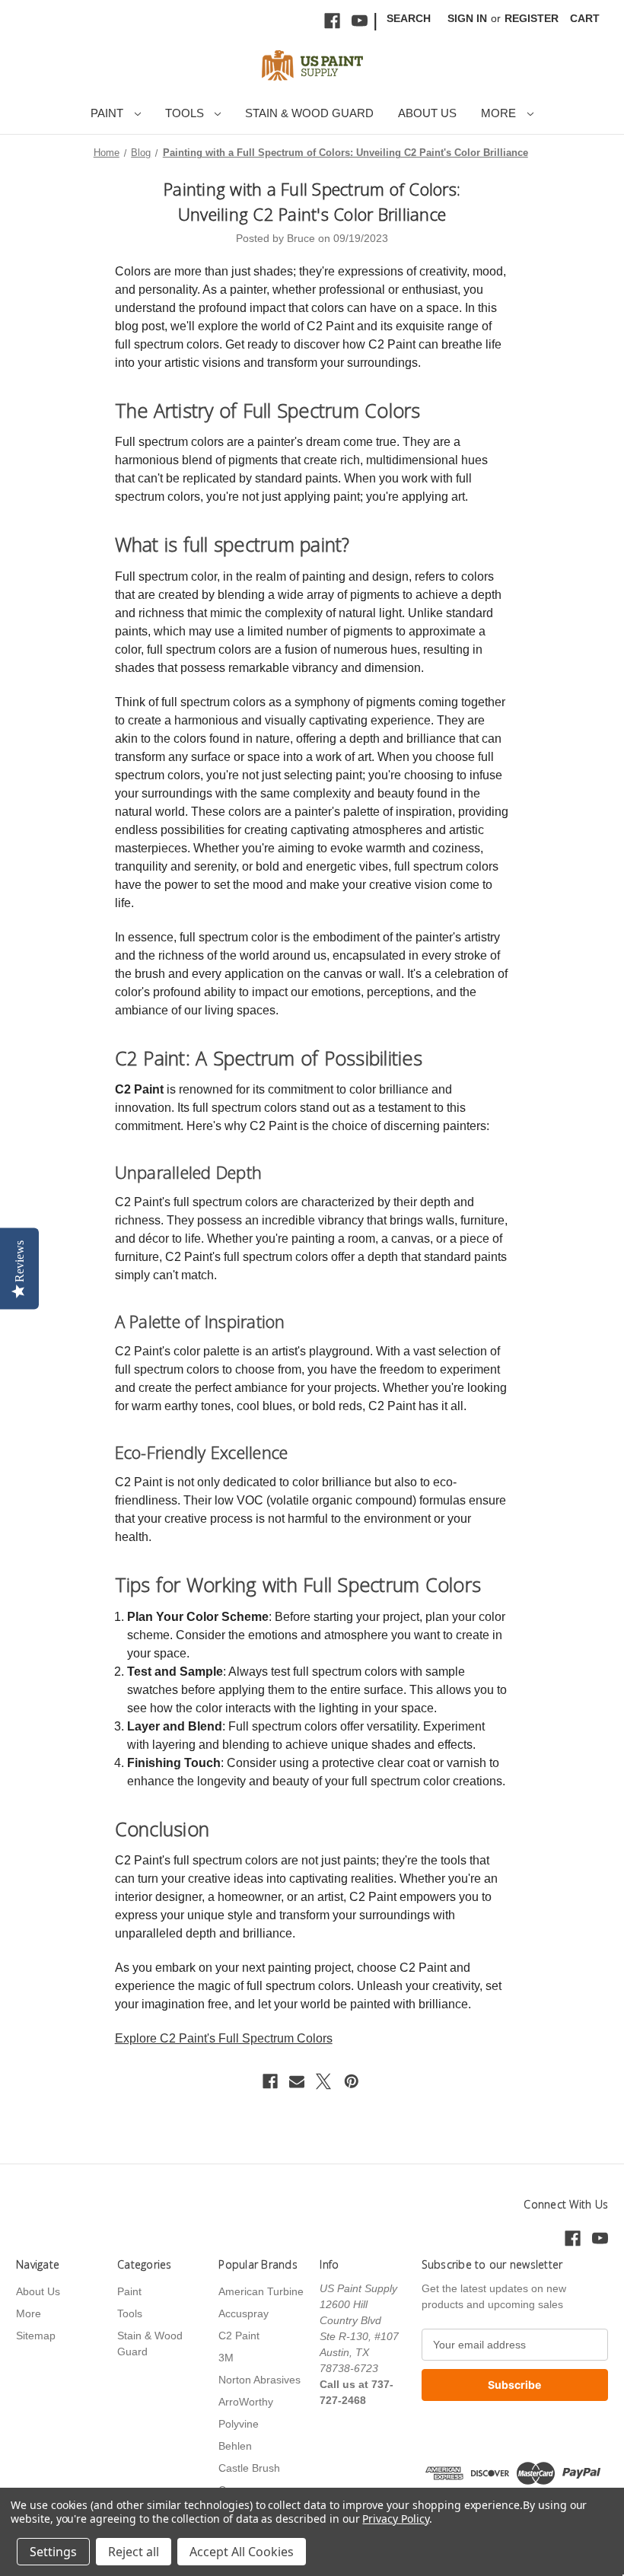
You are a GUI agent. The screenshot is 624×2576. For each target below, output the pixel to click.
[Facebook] (332, 21)
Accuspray (244, 2313)
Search (409, 18)
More (500, 113)
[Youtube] (360, 21)
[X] (323, 2081)
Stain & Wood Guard (309, 113)
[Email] (297, 2081)
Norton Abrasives (259, 2380)
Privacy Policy (395, 2519)
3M (226, 2358)
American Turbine (261, 2291)
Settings (53, 2552)
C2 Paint (239, 2336)
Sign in (467, 18)
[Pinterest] (352, 2081)
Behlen (235, 2446)
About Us (427, 113)
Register (532, 18)
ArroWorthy (246, 2402)
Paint (108, 113)
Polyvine (239, 2424)
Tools (186, 113)
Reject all (134, 2552)
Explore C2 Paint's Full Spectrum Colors (224, 2038)
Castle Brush (249, 2468)
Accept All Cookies (242, 2552)
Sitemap (36, 2336)
